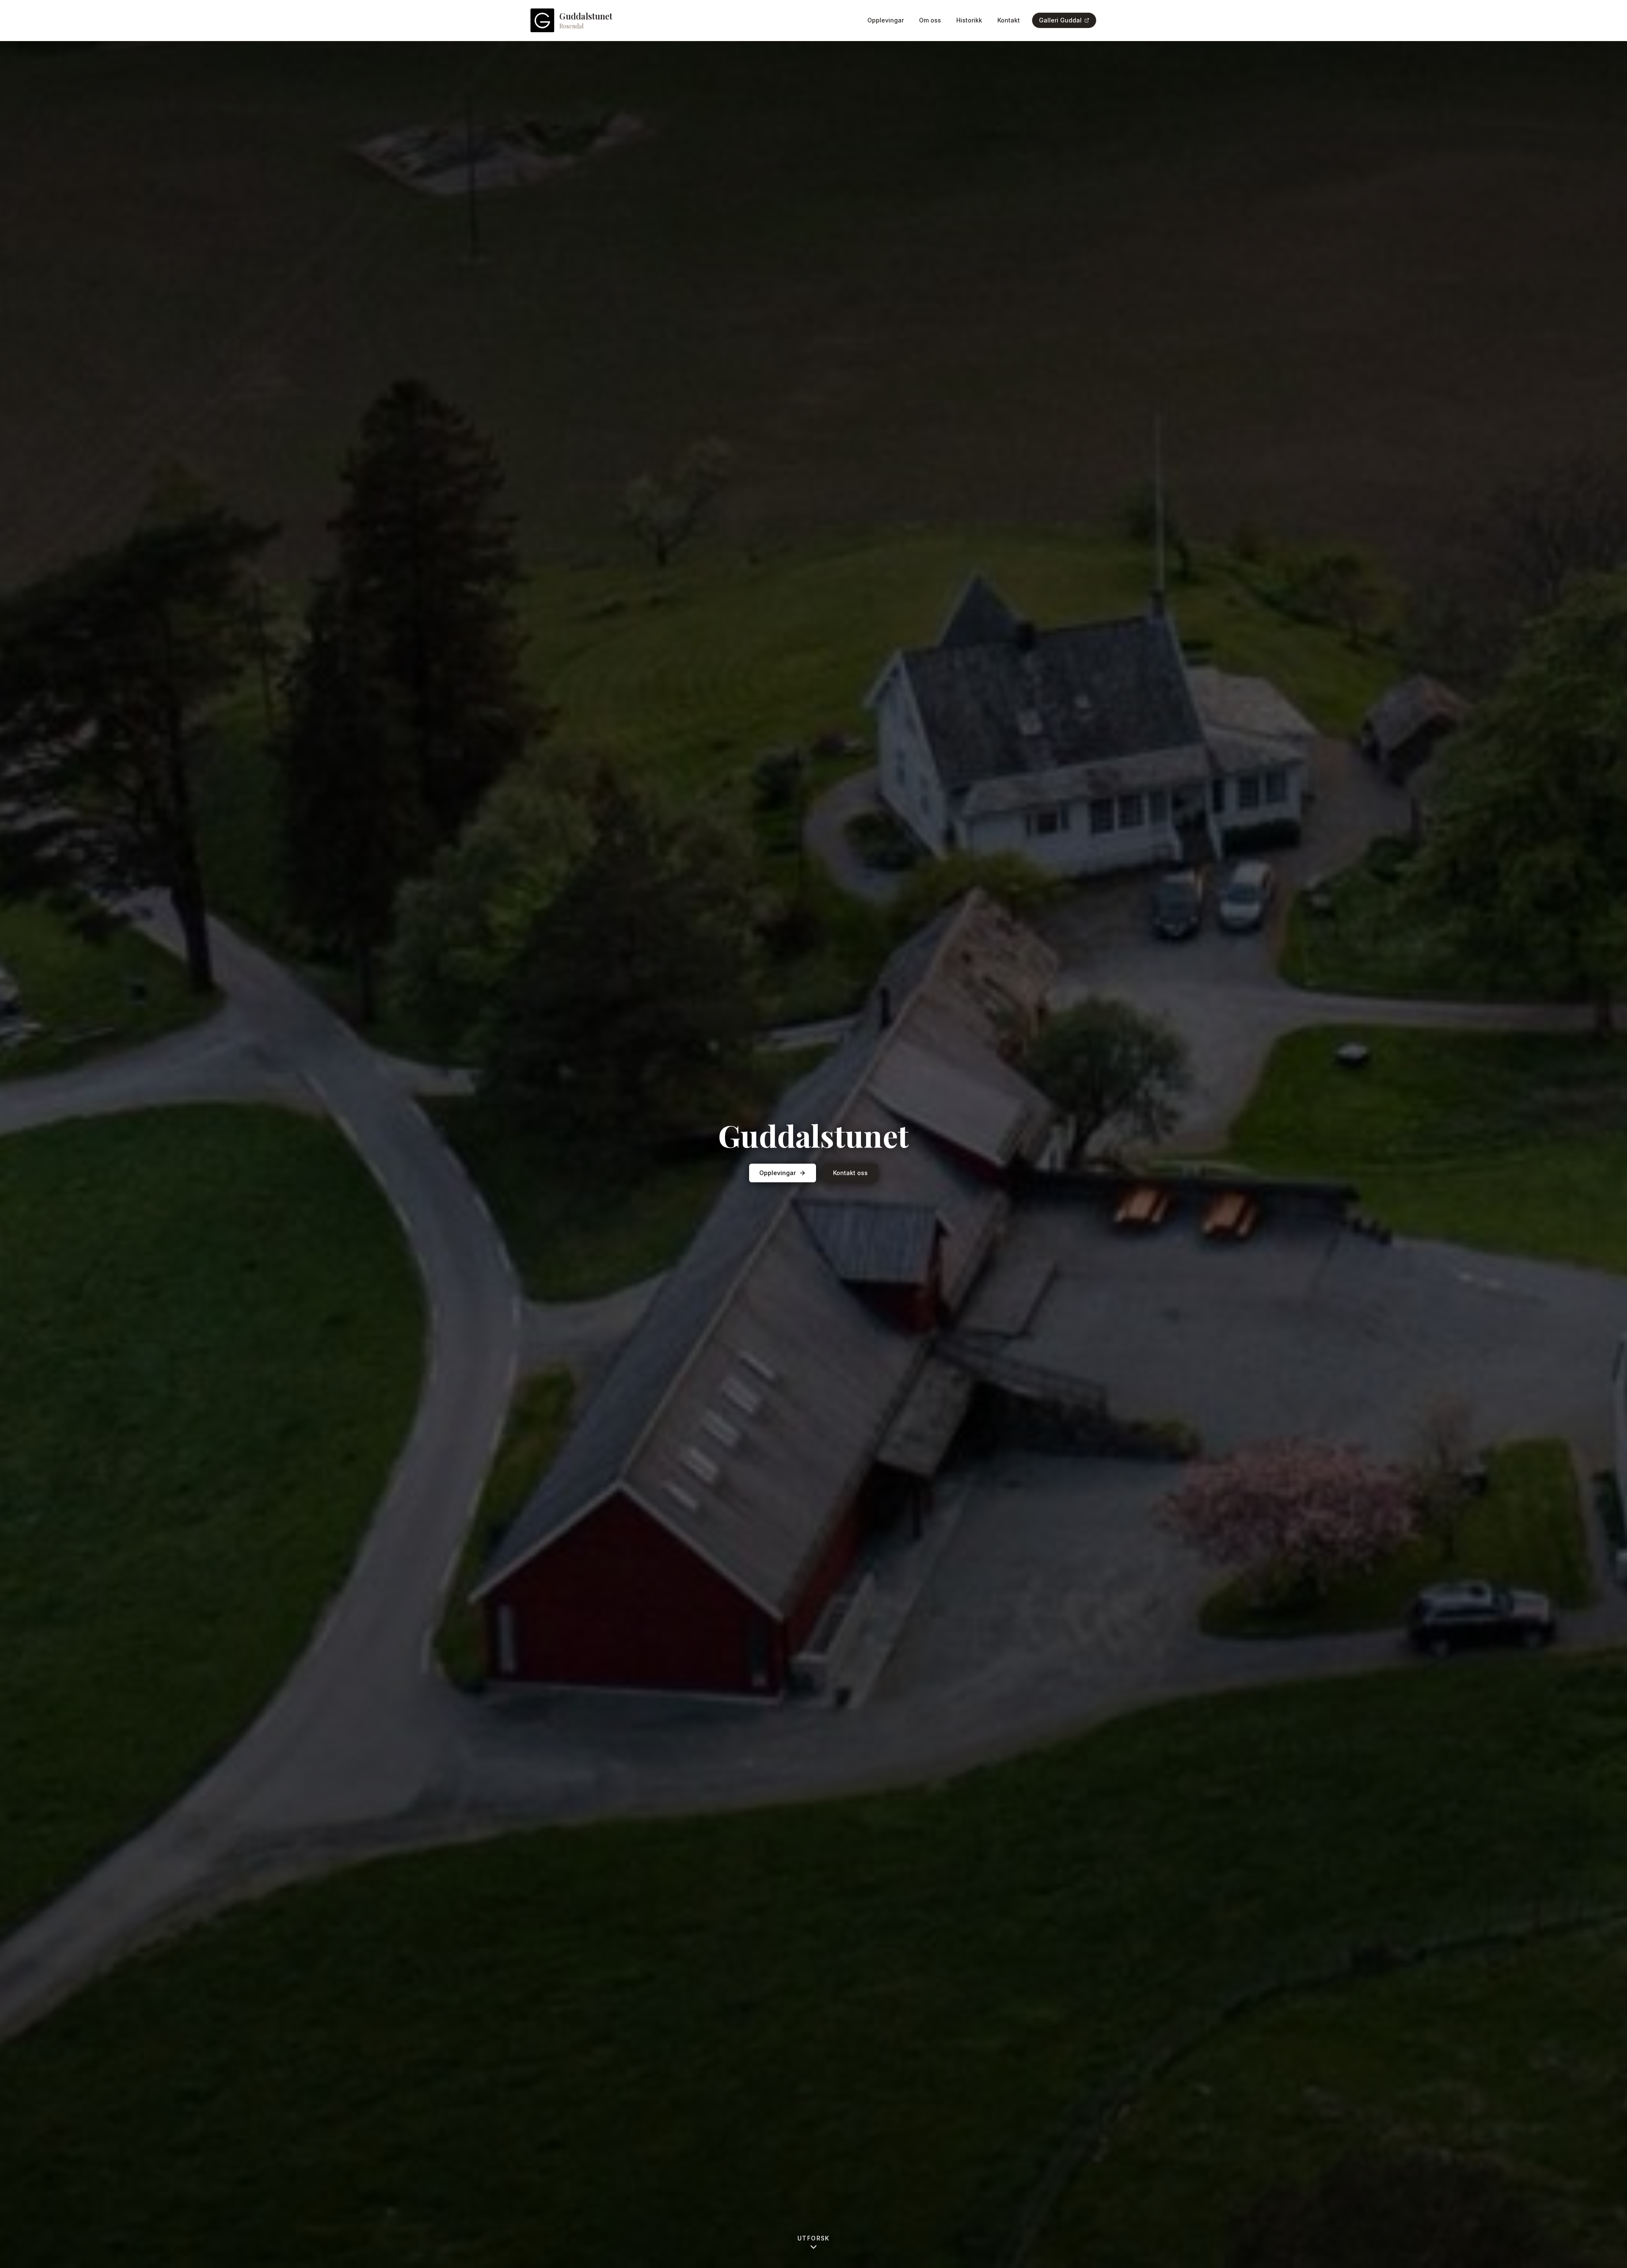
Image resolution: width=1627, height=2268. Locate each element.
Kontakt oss (850, 1173)
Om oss (930, 20)
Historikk (969, 20)
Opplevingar (886, 20)
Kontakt (1009, 20)
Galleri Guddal (1060, 20)
